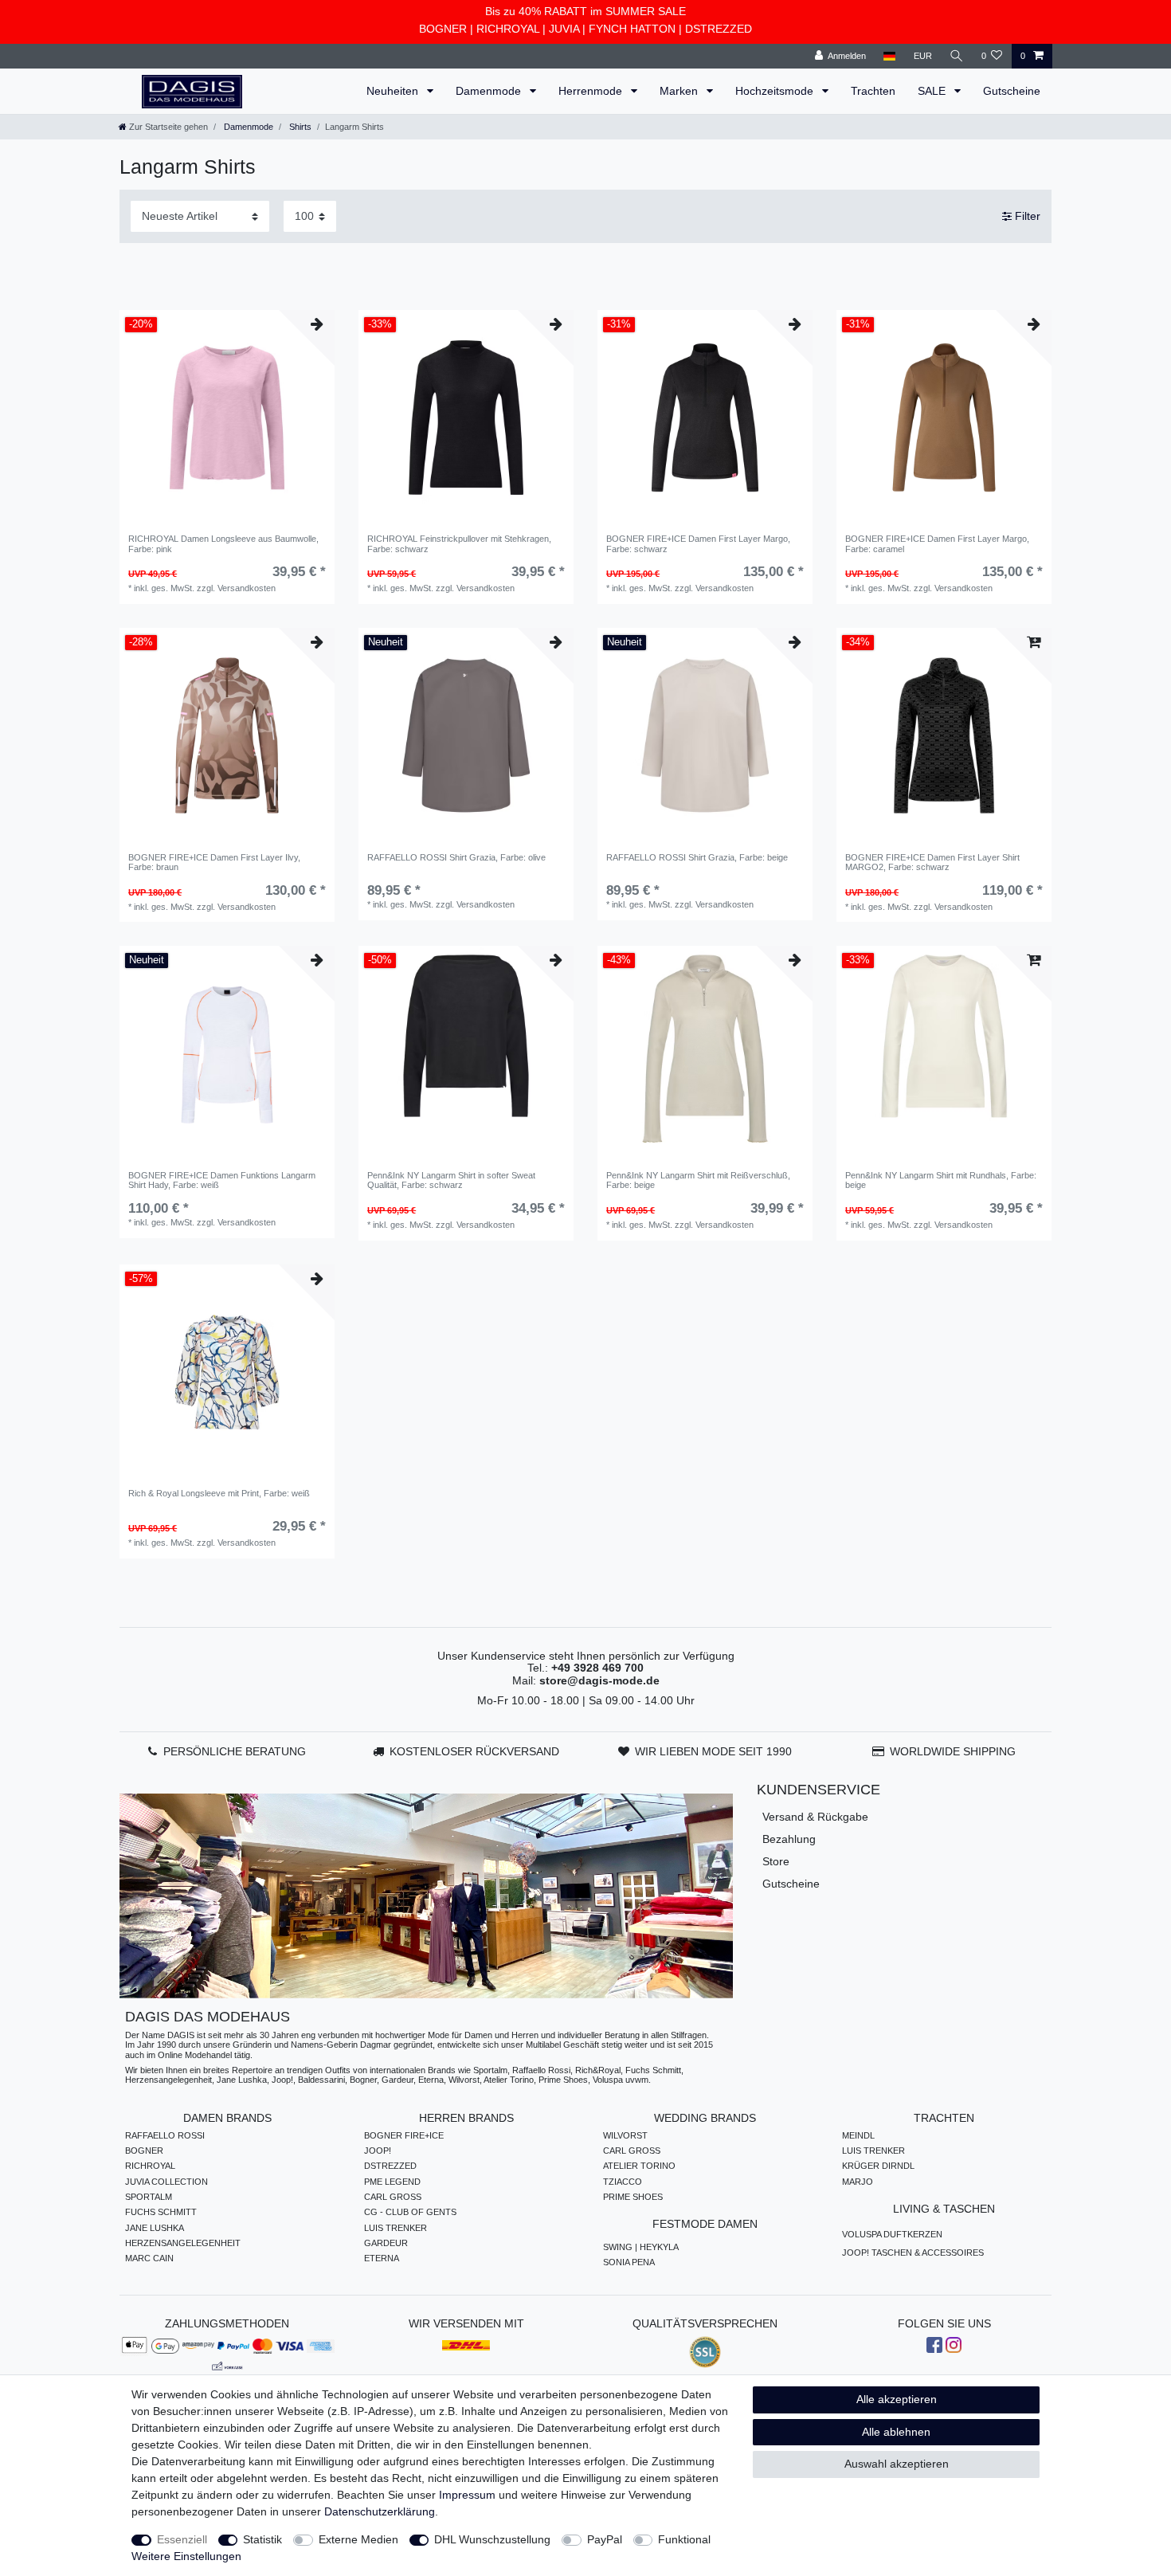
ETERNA (382, 2258)
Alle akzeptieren (897, 2399)
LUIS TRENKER (396, 2228)
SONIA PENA (629, 2262)
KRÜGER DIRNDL (878, 2166)
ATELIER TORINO (639, 2166)
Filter (1026, 216)
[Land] (889, 56)
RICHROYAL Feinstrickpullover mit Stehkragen (459, 543)
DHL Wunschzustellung (492, 2539)
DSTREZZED (719, 29)
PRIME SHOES (633, 2197)
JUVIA (564, 29)
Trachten (873, 91)
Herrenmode (592, 91)
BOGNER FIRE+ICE (404, 2135)
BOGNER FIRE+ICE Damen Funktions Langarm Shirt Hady (222, 1180)
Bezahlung (789, 1839)
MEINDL (858, 2135)
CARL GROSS (393, 2197)
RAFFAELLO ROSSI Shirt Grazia (456, 857)
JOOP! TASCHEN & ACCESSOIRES (913, 2253)
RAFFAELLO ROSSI (165, 2135)
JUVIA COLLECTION (166, 2182)
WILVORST (625, 2135)
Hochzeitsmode (776, 91)
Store (776, 1861)
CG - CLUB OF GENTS (410, 2212)
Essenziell (182, 2539)
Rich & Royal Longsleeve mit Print (219, 1493)
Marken (680, 91)
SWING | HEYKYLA (641, 2247)
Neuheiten (394, 91)
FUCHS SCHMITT (161, 2212)
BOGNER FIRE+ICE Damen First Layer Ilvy (214, 862)
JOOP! (378, 2151)
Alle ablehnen (896, 2432)
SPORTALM (149, 2197)
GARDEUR (386, 2243)
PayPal (605, 2539)
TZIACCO (623, 2182)
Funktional (684, 2539)
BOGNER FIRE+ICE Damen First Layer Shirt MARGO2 (932, 862)
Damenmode (490, 91)
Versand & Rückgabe (815, 1817)
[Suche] (957, 56)
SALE (933, 91)
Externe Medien (358, 2539)
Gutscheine (1012, 91)
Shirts (299, 127)
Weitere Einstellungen (186, 2556)
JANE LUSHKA (155, 2228)
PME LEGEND (392, 2182)
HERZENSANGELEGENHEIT (183, 2243)
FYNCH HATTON (632, 29)
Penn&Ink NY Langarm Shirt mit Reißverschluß (698, 1180)
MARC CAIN (149, 2258)
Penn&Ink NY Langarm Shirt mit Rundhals (941, 1180)
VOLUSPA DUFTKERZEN (892, 2234)
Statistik (262, 2539)
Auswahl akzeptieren (897, 2464)
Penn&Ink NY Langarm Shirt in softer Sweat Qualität (451, 1180)
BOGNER (443, 29)
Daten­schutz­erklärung (380, 2511)
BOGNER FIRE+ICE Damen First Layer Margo (698, 543)
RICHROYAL (508, 29)
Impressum (467, 2495)
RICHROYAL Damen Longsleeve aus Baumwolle (223, 543)
